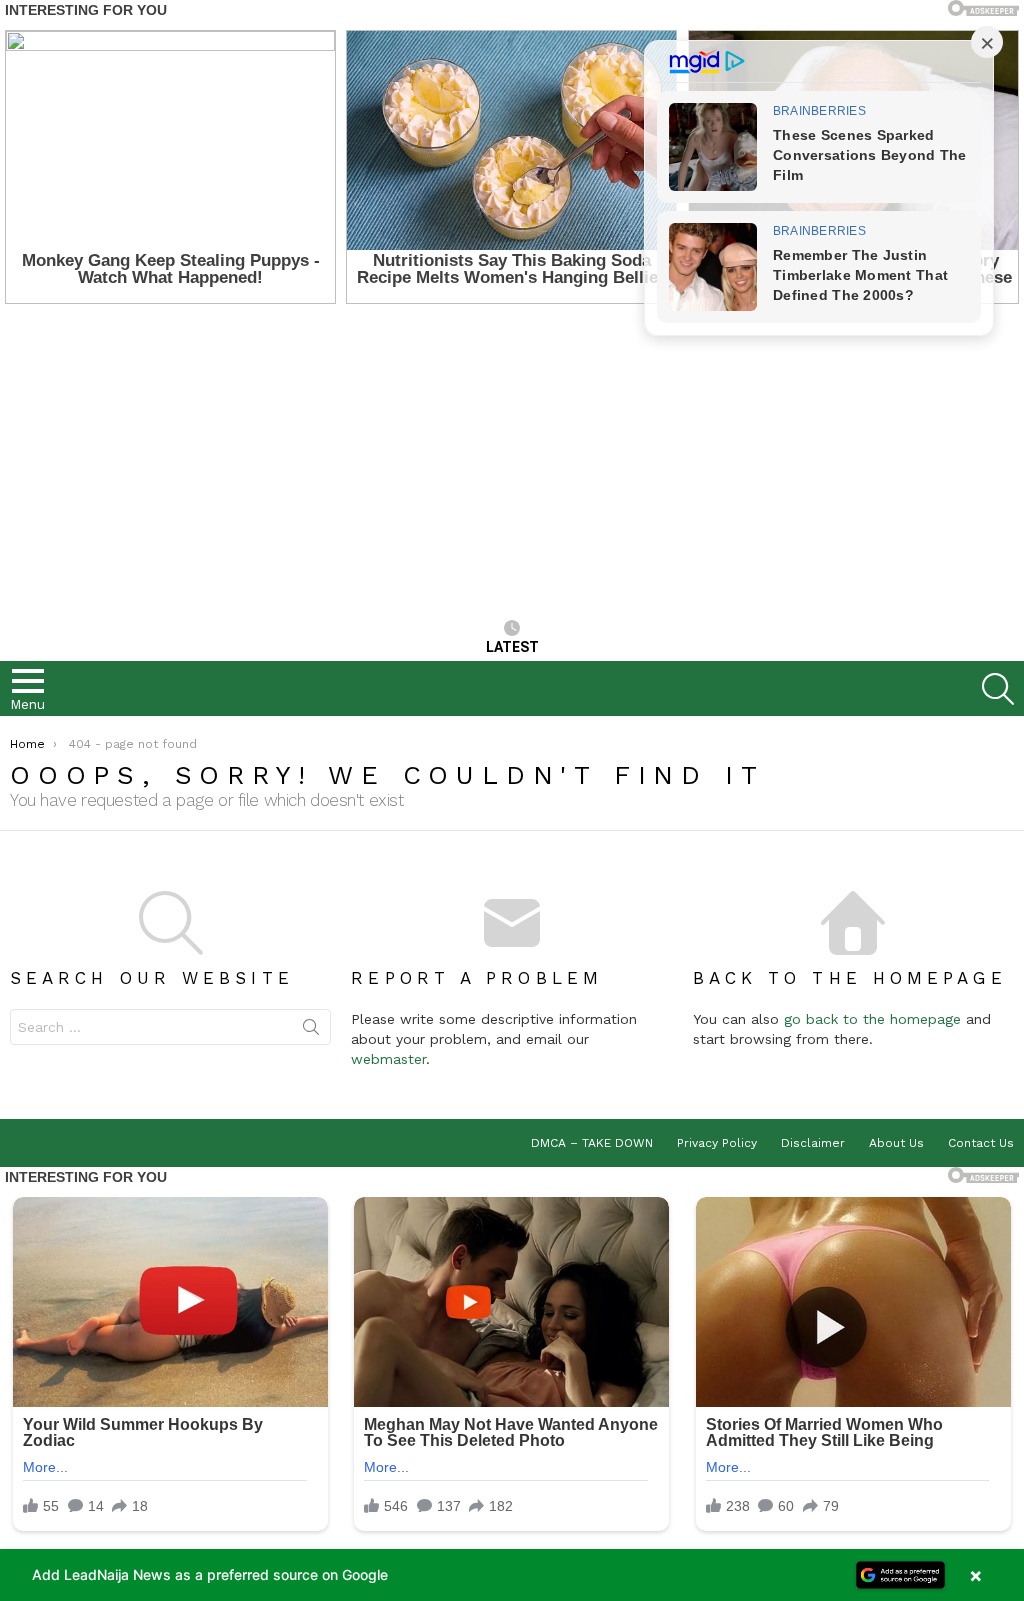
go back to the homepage (872, 1019)
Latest (512, 647)
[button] (512, 1575)
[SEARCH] (998, 689)
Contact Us (981, 1143)
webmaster (388, 1059)
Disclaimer (813, 1143)
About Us (896, 1143)
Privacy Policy (717, 1143)
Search (311, 1031)
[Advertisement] (512, 464)
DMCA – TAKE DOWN (592, 1143)
